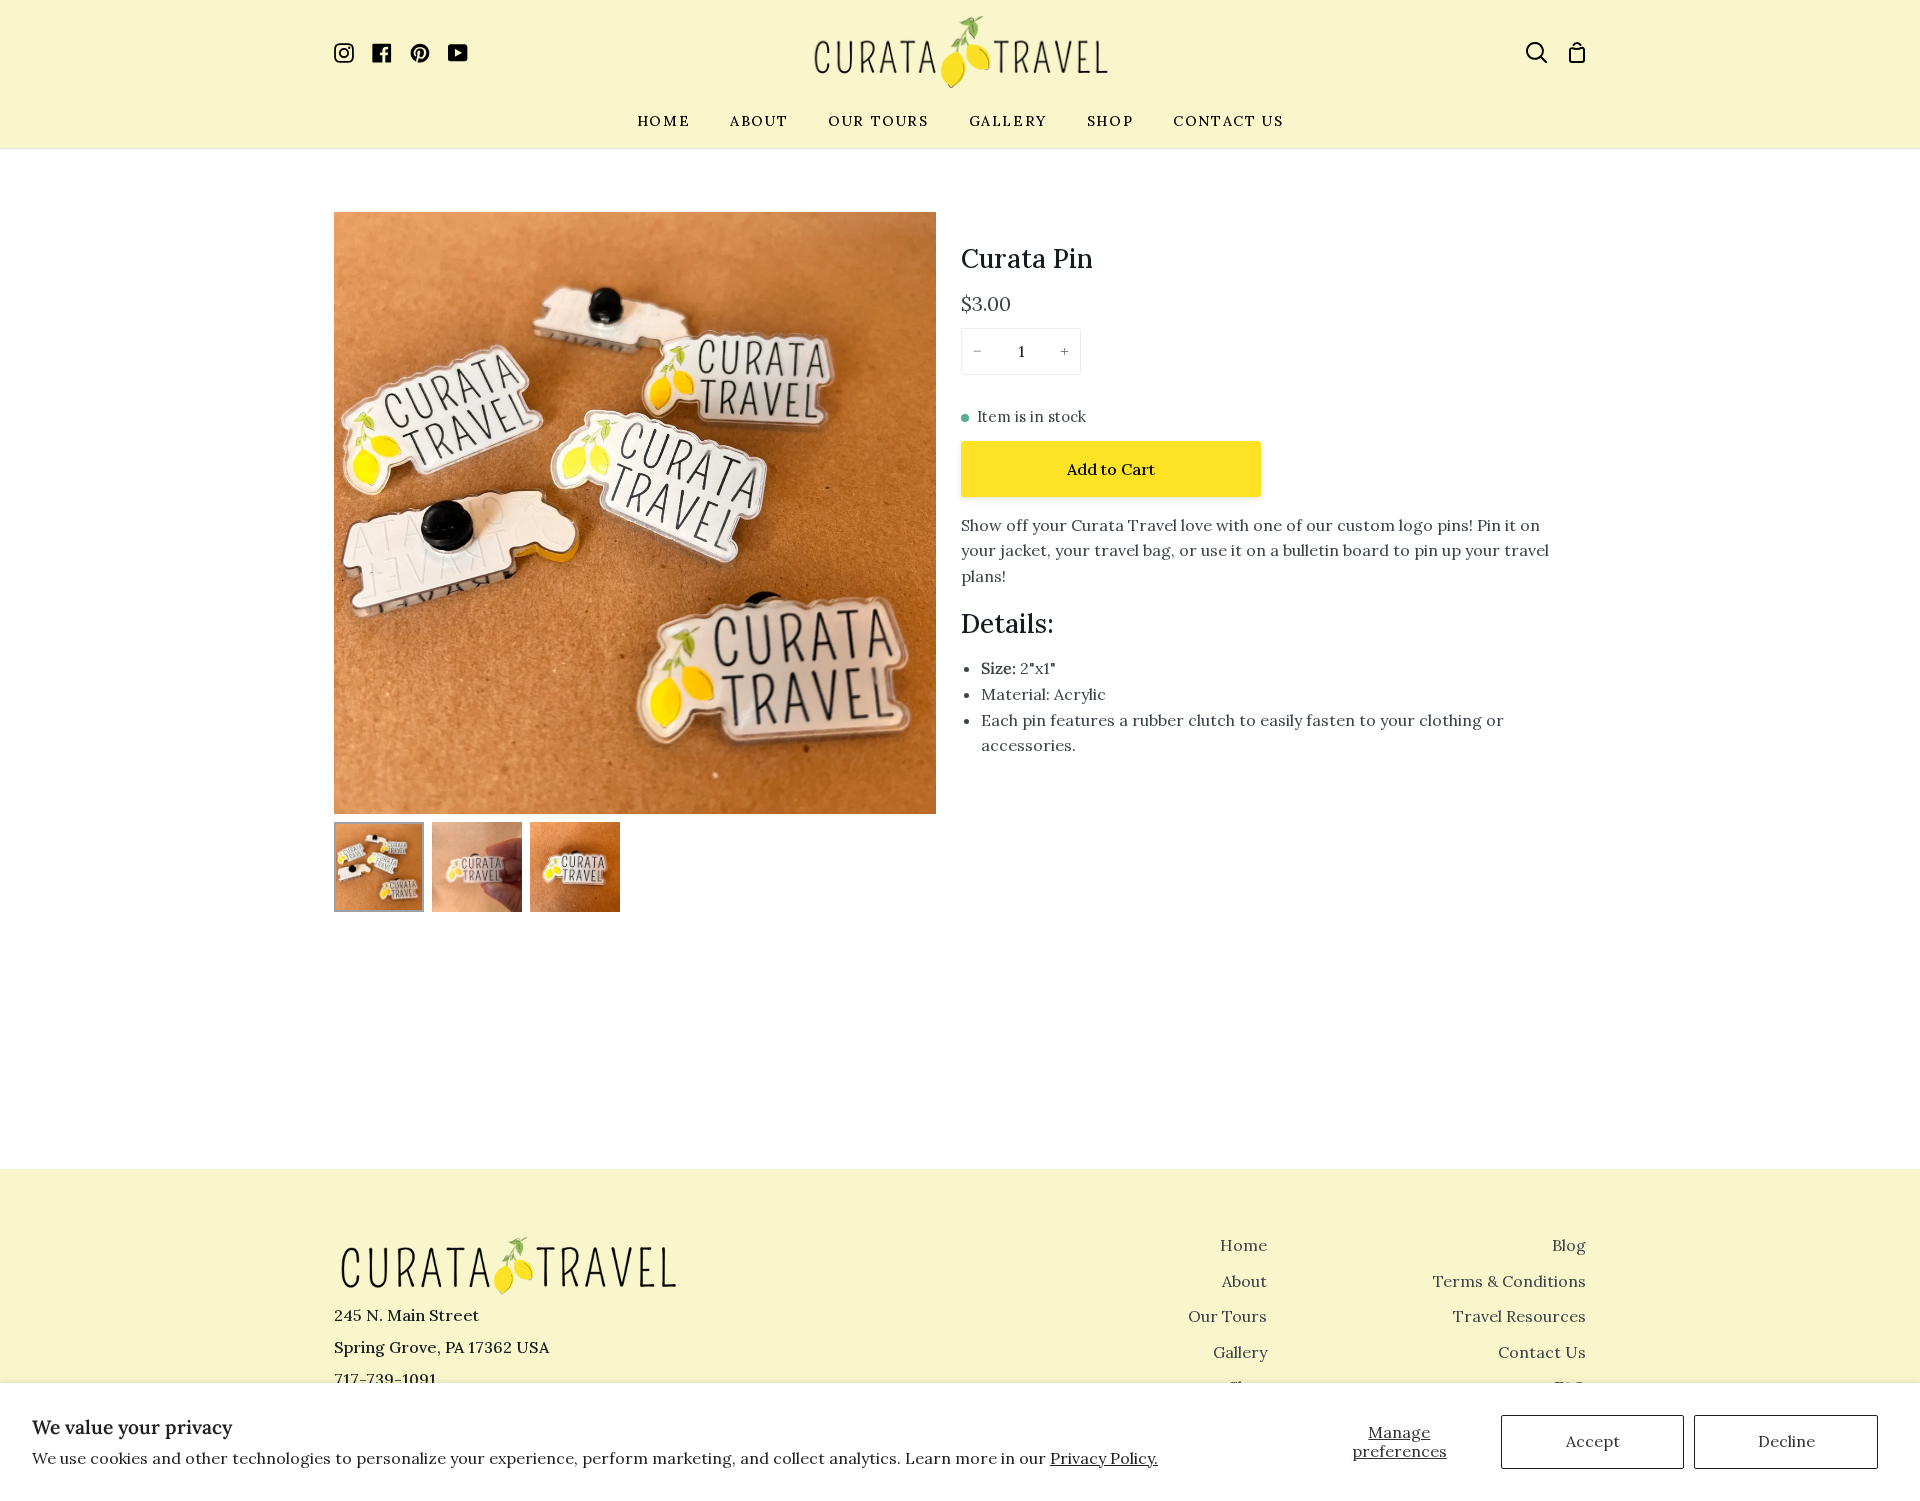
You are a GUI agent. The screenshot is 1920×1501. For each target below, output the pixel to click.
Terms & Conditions (1509, 1281)
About (1244, 1281)
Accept (1593, 1441)
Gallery (1240, 1352)
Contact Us (1542, 1352)
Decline (1786, 1441)
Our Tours (1227, 1316)
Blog (1569, 1245)
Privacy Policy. (1104, 1458)
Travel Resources (1519, 1316)
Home (1243, 1245)
